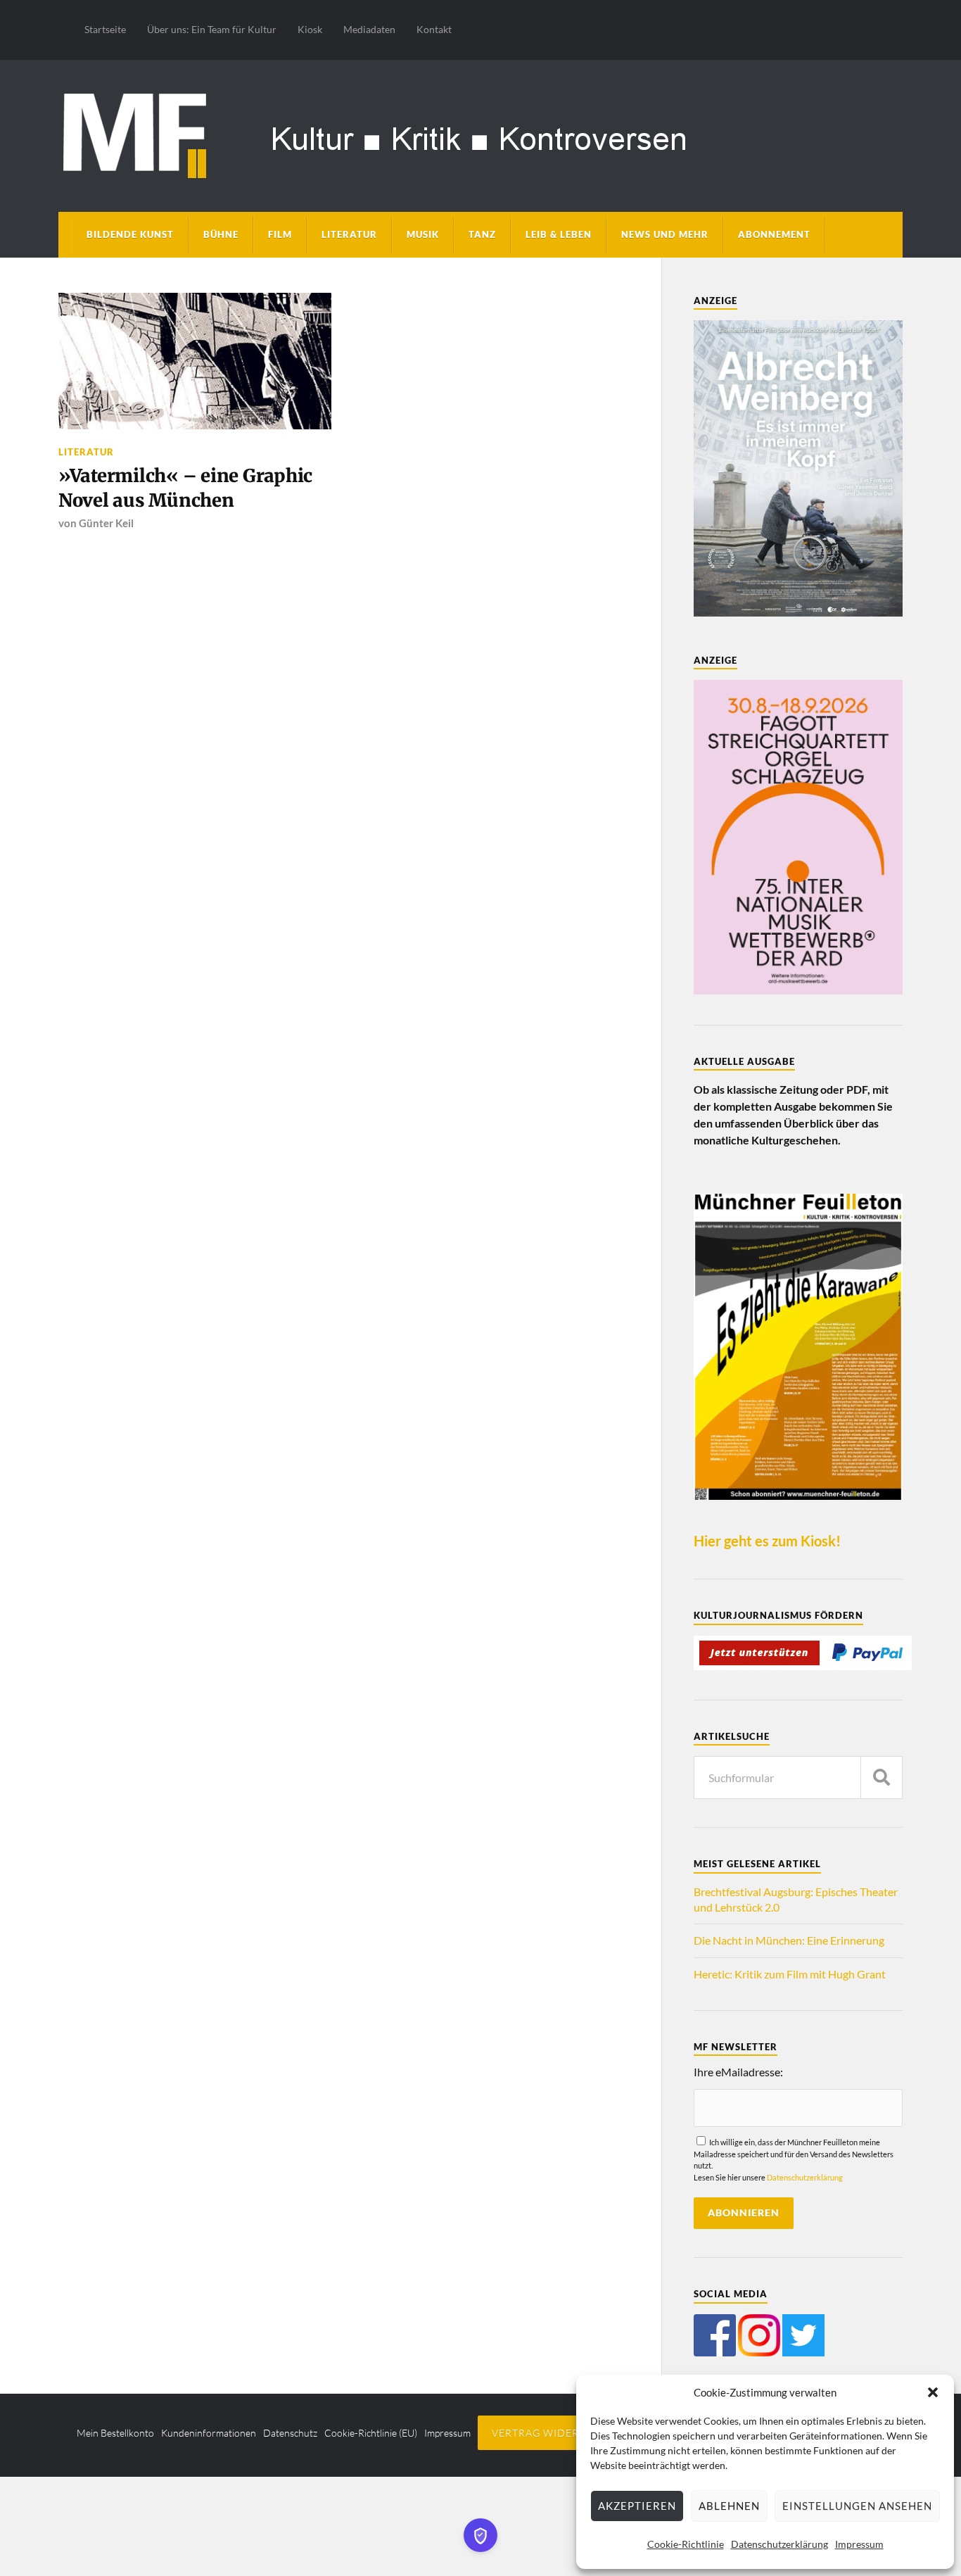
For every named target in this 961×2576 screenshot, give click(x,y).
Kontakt (434, 29)
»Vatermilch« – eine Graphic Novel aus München (185, 488)
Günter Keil (106, 523)
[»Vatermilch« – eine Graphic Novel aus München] (195, 361)
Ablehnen (729, 2506)
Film (280, 234)
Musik (423, 234)
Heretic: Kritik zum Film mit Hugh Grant (790, 1974)
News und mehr (665, 234)
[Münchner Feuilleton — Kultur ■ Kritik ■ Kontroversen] (480, 133)
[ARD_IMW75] (798, 990)
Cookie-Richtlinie (686, 2544)
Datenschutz (290, 2433)
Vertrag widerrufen (553, 2433)
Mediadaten (369, 29)
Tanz (482, 234)
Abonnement (774, 234)
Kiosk (310, 29)
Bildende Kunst (130, 234)
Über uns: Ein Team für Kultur (212, 29)
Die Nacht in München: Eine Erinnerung (789, 1940)
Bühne (221, 234)
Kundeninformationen (209, 2433)
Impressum (859, 2544)
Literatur (349, 234)
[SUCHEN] (882, 1778)
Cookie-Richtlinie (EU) (371, 2433)
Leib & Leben (559, 234)
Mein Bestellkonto (115, 2433)
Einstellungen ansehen (857, 2506)
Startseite (105, 29)
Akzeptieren (637, 2506)
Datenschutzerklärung (779, 2544)
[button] (933, 2392)
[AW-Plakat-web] (798, 612)
